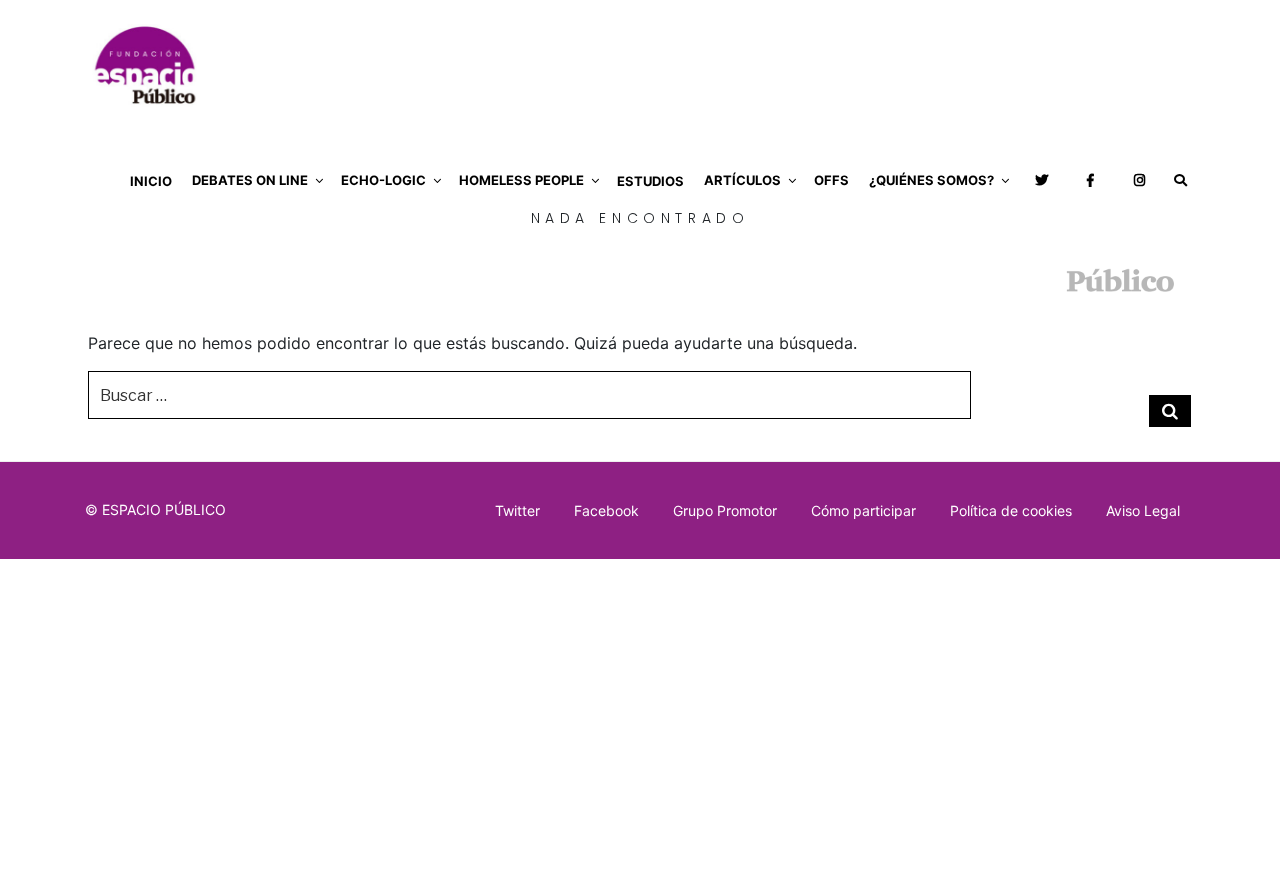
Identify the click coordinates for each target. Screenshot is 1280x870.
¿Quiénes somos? (931, 180)
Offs (831, 180)
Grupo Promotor (725, 510)
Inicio (151, 181)
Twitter (517, 510)
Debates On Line (250, 180)
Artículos (742, 180)
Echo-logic (383, 180)
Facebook (606, 510)
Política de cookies (1011, 510)
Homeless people (521, 180)
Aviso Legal (1143, 510)
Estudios (650, 181)
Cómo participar (863, 510)
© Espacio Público (155, 509)
